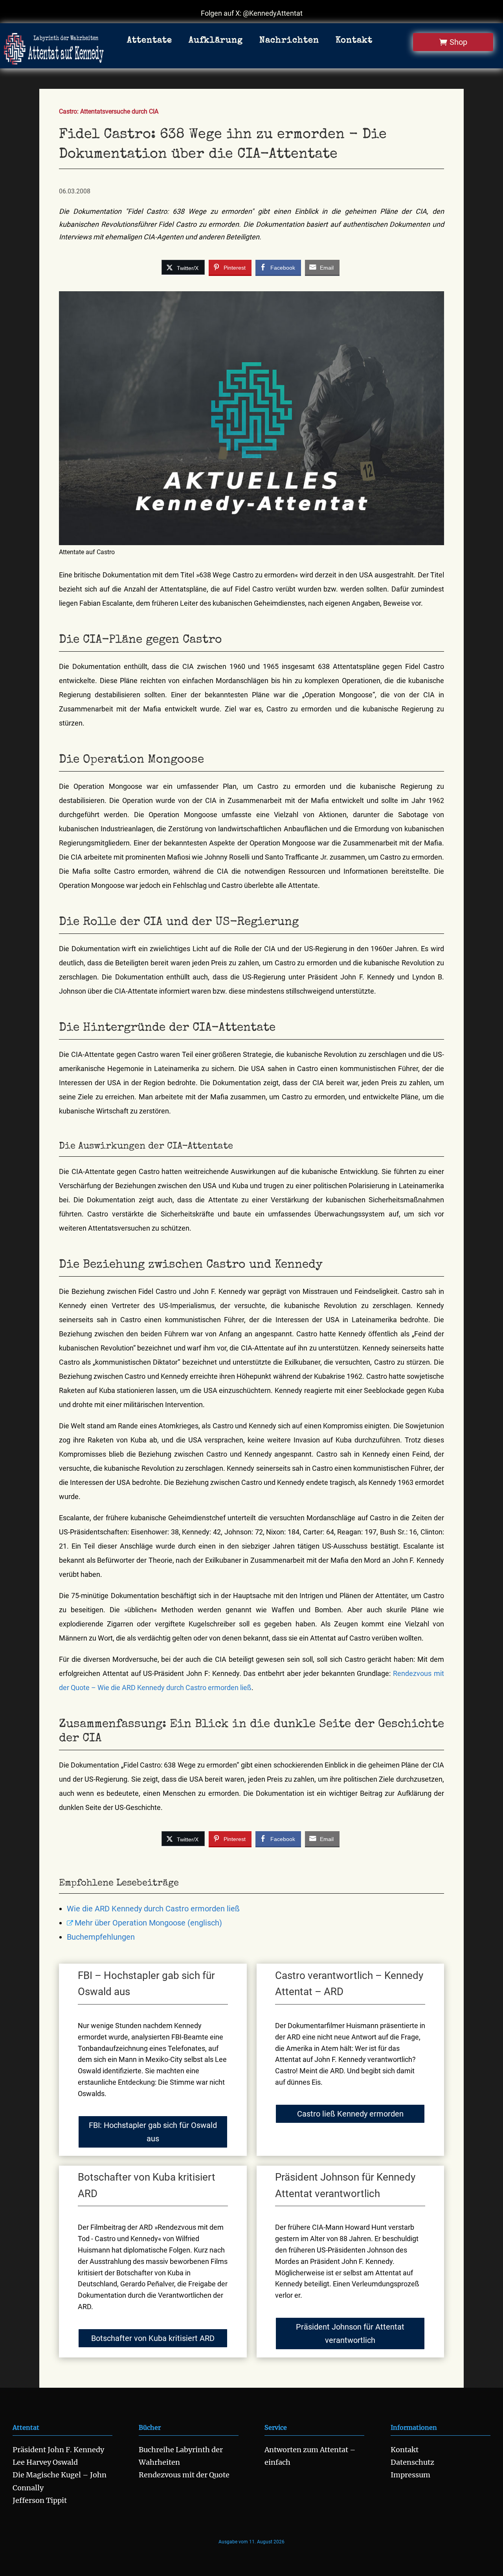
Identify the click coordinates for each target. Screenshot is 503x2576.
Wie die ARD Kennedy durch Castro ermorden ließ (153, 1909)
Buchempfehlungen (101, 1937)
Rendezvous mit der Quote (184, 2475)
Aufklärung (216, 41)
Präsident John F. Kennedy (58, 2450)
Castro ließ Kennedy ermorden (350, 2114)
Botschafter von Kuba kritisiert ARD (153, 2338)
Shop (458, 42)
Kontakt (354, 41)
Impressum (410, 2475)
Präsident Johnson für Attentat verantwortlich (350, 2333)
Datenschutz (412, 2462)
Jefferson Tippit (40, 2500)
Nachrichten (289, 41)
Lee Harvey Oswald (45, 2462)
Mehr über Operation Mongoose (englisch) (148, 1923)
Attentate (150, 41)
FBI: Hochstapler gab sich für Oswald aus (153, 2132)
